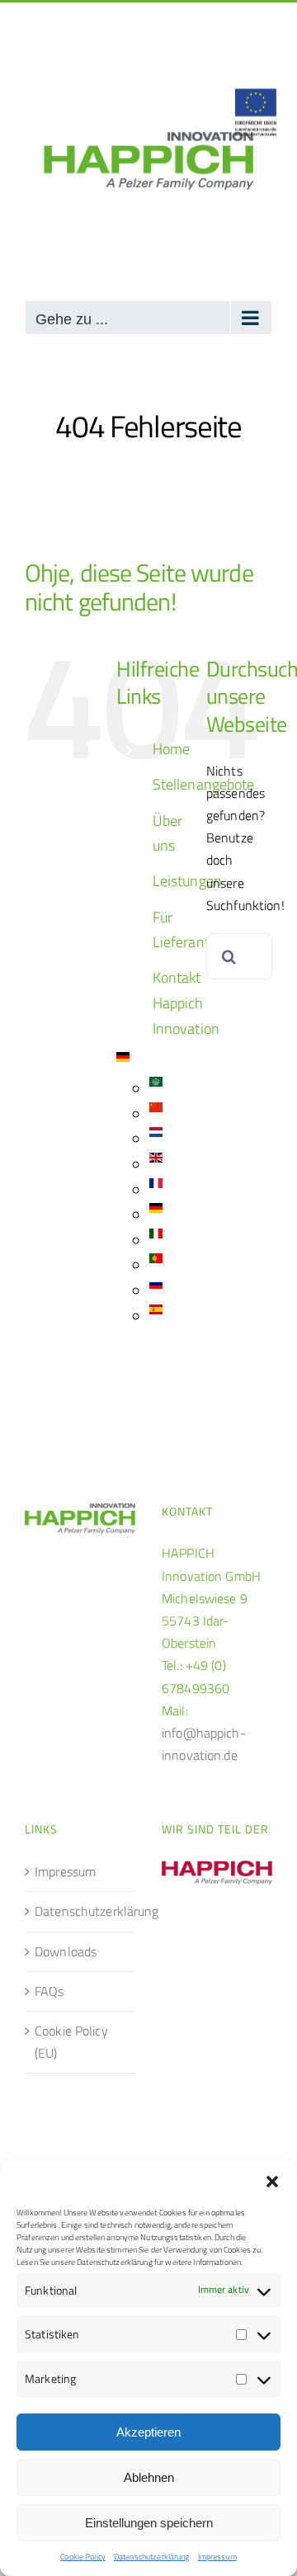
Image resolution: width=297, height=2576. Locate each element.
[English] (156, 1165)
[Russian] (156, 1291)
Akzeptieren (148, 2432)
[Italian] (156, 1241)
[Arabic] (156, 1089)
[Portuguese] (156, 1265)
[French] (156, 1190)
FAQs (49, 1991)
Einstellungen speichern (149, 2523)
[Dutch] (156, 1139)
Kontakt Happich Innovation (186, 1003)
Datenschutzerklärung (152, 2557)
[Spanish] (156, 1316)
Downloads (66, 1951)
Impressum (217, 2557)
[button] (272, 2182)
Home (172, 749)
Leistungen (187, 881)
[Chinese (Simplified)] (156, 1114)
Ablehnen (149, 2477)
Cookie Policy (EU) (71, 2042)
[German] (123, 1064)
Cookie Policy (83, 2557)
